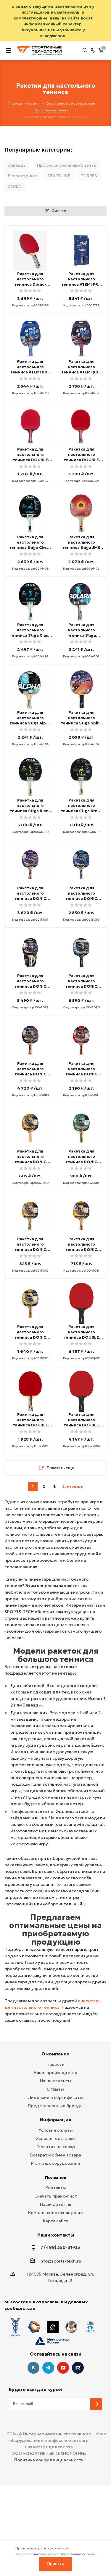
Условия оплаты (56, 2130)
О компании (55, 2054)
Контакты (56, 2188)
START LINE (59, 176)
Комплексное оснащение (55, 2213)
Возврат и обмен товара (56, 2155)
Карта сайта (56, 2221)
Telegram (48, 2368)
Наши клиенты (56, 2081)
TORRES (89, 176)
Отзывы (55, 2089)
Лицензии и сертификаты (55, 2097)
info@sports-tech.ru (60, 2261)
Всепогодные (22, 176)
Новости (55, 2064)
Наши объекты (56, 2204)
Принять (56, 2564)
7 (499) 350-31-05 (60, 2247)
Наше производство (55, 2073)
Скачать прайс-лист (56, 2196)
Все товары (73, 1486)
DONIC (15, 186)
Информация (55, 2120)
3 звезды (17, 165)
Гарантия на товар (56, 2147)
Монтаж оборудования (55, 2163)
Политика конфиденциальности (49, 2460)
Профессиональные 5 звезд (67, 165)
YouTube (63, 2368)
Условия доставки (55, 2138)
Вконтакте (33, 2368)
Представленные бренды (56, 2106)
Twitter (78, 2368)
